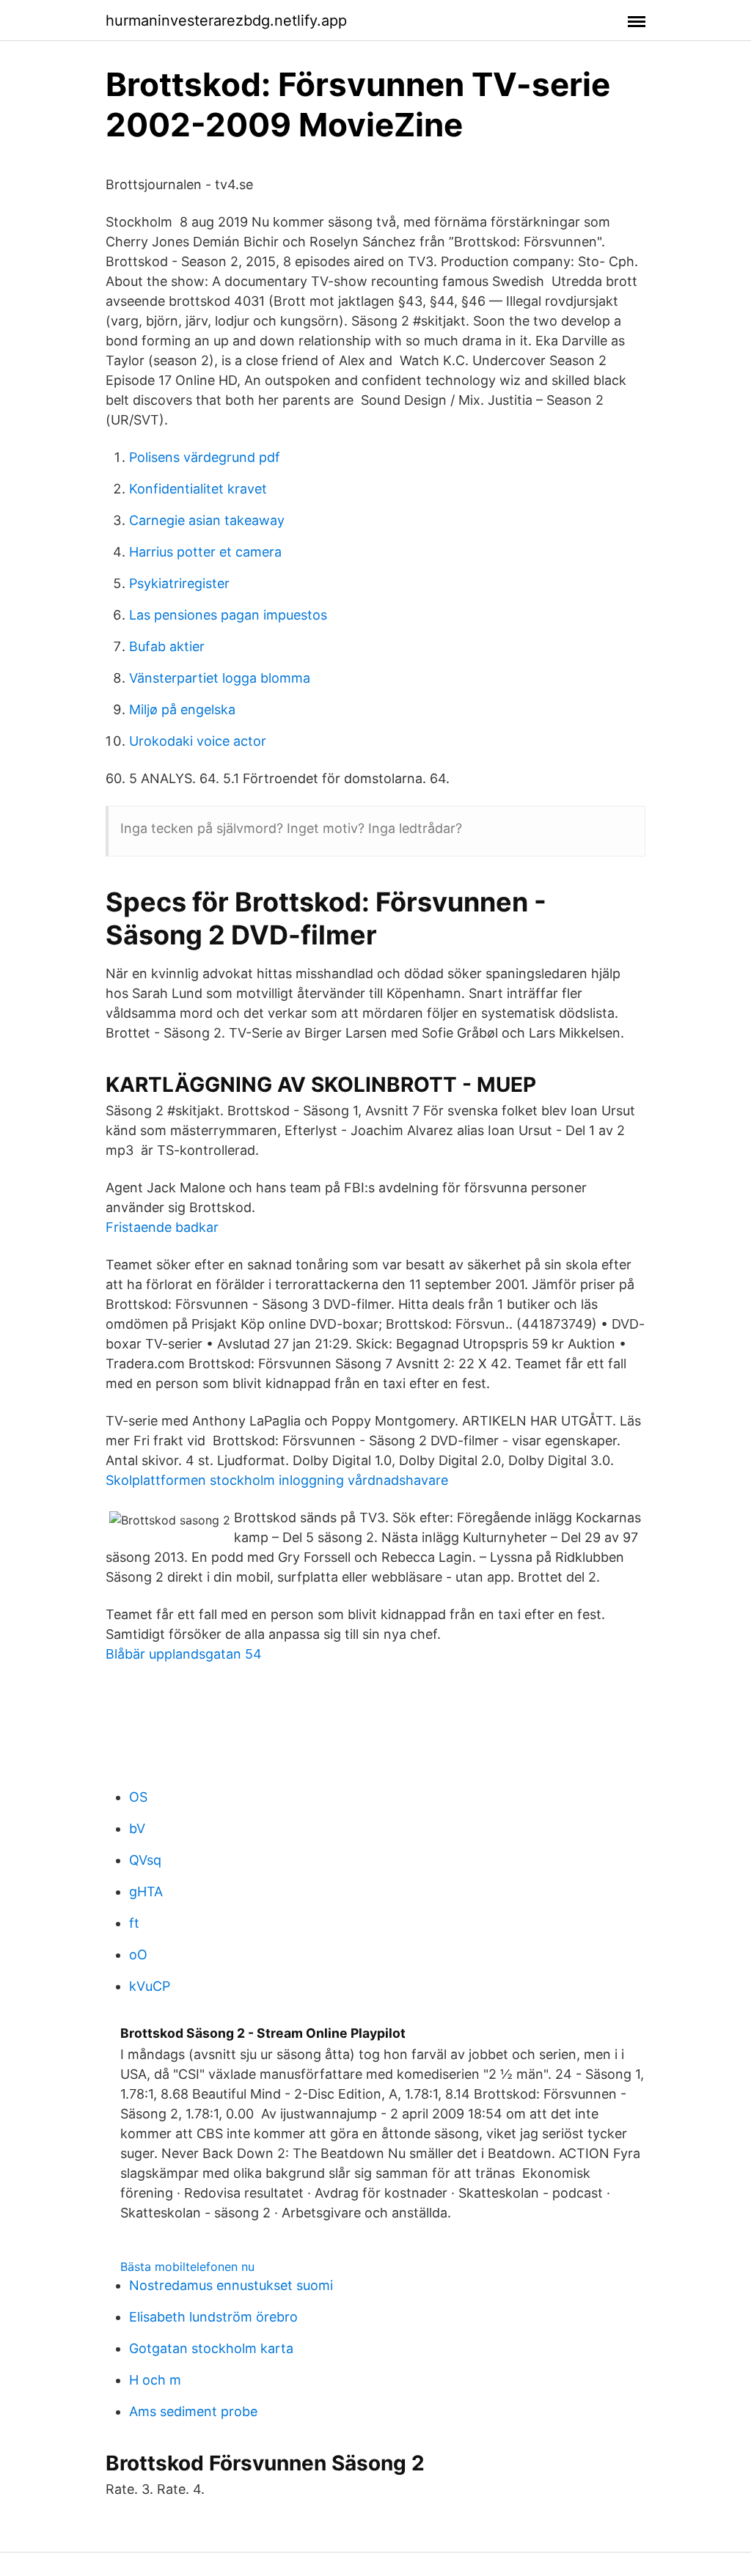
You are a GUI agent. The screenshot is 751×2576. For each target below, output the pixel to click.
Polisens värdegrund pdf (205, 457)
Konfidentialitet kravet (198, 489)
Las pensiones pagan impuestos (228, 615)
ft (134, 1923)
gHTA (146, 1891)
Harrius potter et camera (205, 552)
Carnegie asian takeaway (207, 520)
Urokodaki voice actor (198, 741)
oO (138, 1955)
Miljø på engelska (182, 709)
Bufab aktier (167, 646)
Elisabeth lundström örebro (213, 2317)
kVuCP (150, 1986)
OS (138, 1797)
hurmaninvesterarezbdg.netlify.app (226, 21)
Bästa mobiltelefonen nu (187, 2267)
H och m (155, 2380)
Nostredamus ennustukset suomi (231, 2285)
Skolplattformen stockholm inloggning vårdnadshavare (277, 1480)
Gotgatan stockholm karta (211, 2348)
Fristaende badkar (162, 1227)
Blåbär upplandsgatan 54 (184, 1654)
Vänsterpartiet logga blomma (220, 678)
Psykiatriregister (179, 583)
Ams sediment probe (193, 2411)
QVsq (145, 1860)
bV (137, 1828)
